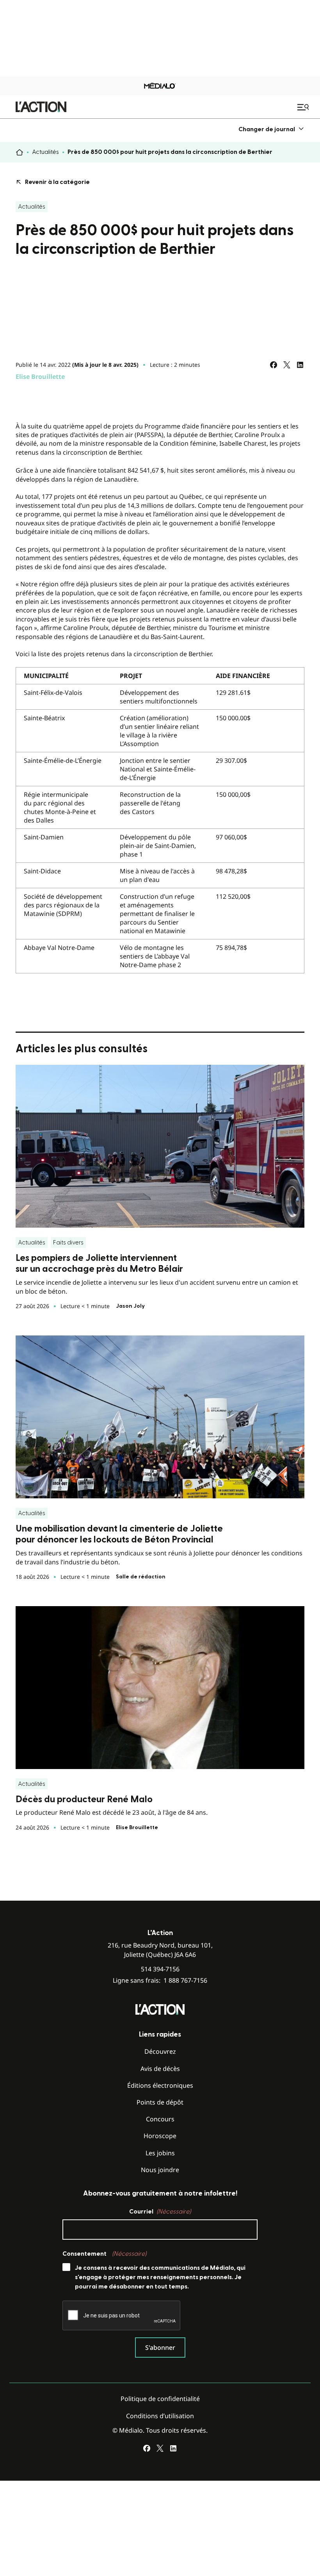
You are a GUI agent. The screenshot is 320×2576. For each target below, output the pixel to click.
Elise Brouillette (40, 377)
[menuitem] (271, 129)
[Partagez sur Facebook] (274, 365)
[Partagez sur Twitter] (287, 365)
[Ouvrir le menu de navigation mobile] (304, 107)
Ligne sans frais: (160, 1981)
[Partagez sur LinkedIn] (300, 365)
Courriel (160, 2212)
